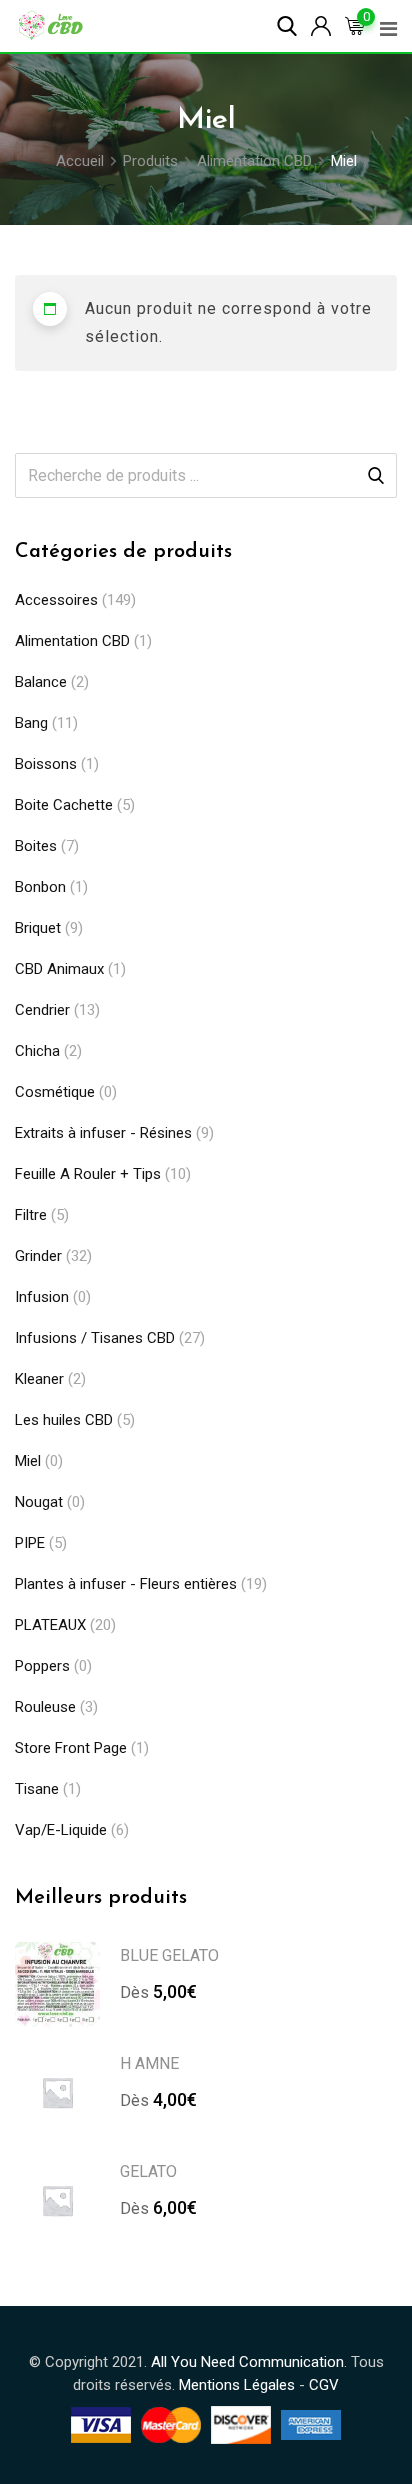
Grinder (38, 1256)
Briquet (38, 928)
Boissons (46, 764)
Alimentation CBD (72, 641)
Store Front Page (71, 1748)
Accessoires (56, 600)
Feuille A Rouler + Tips (88, 1174)
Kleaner (39, 1379)
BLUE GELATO (169, 1955)
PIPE (30, 1543)
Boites (36, 846)
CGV (324, 2385)
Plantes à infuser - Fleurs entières (126, 1584)
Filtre (31, 1215)
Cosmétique (55, 1092)
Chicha (37, 1051)
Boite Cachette (64, 805)
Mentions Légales (237, 2385)
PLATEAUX (50, 1625)
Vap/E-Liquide (61, 1830)
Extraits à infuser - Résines (103, 1133)
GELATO (148, 2171)
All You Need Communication (247, 2362)
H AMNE (149, 2063)
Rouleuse (45, 1707)
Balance (41, 682)
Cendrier (42, 1010)
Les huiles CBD (64, 1420)
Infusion (42, 1297)
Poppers (42, 1666)
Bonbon (40, 887)
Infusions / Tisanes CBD (95, 1338)
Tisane (37, 1789)
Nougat (39, 1502)
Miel (28, 1461)
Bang (31, 723)
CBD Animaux (59, 969)
